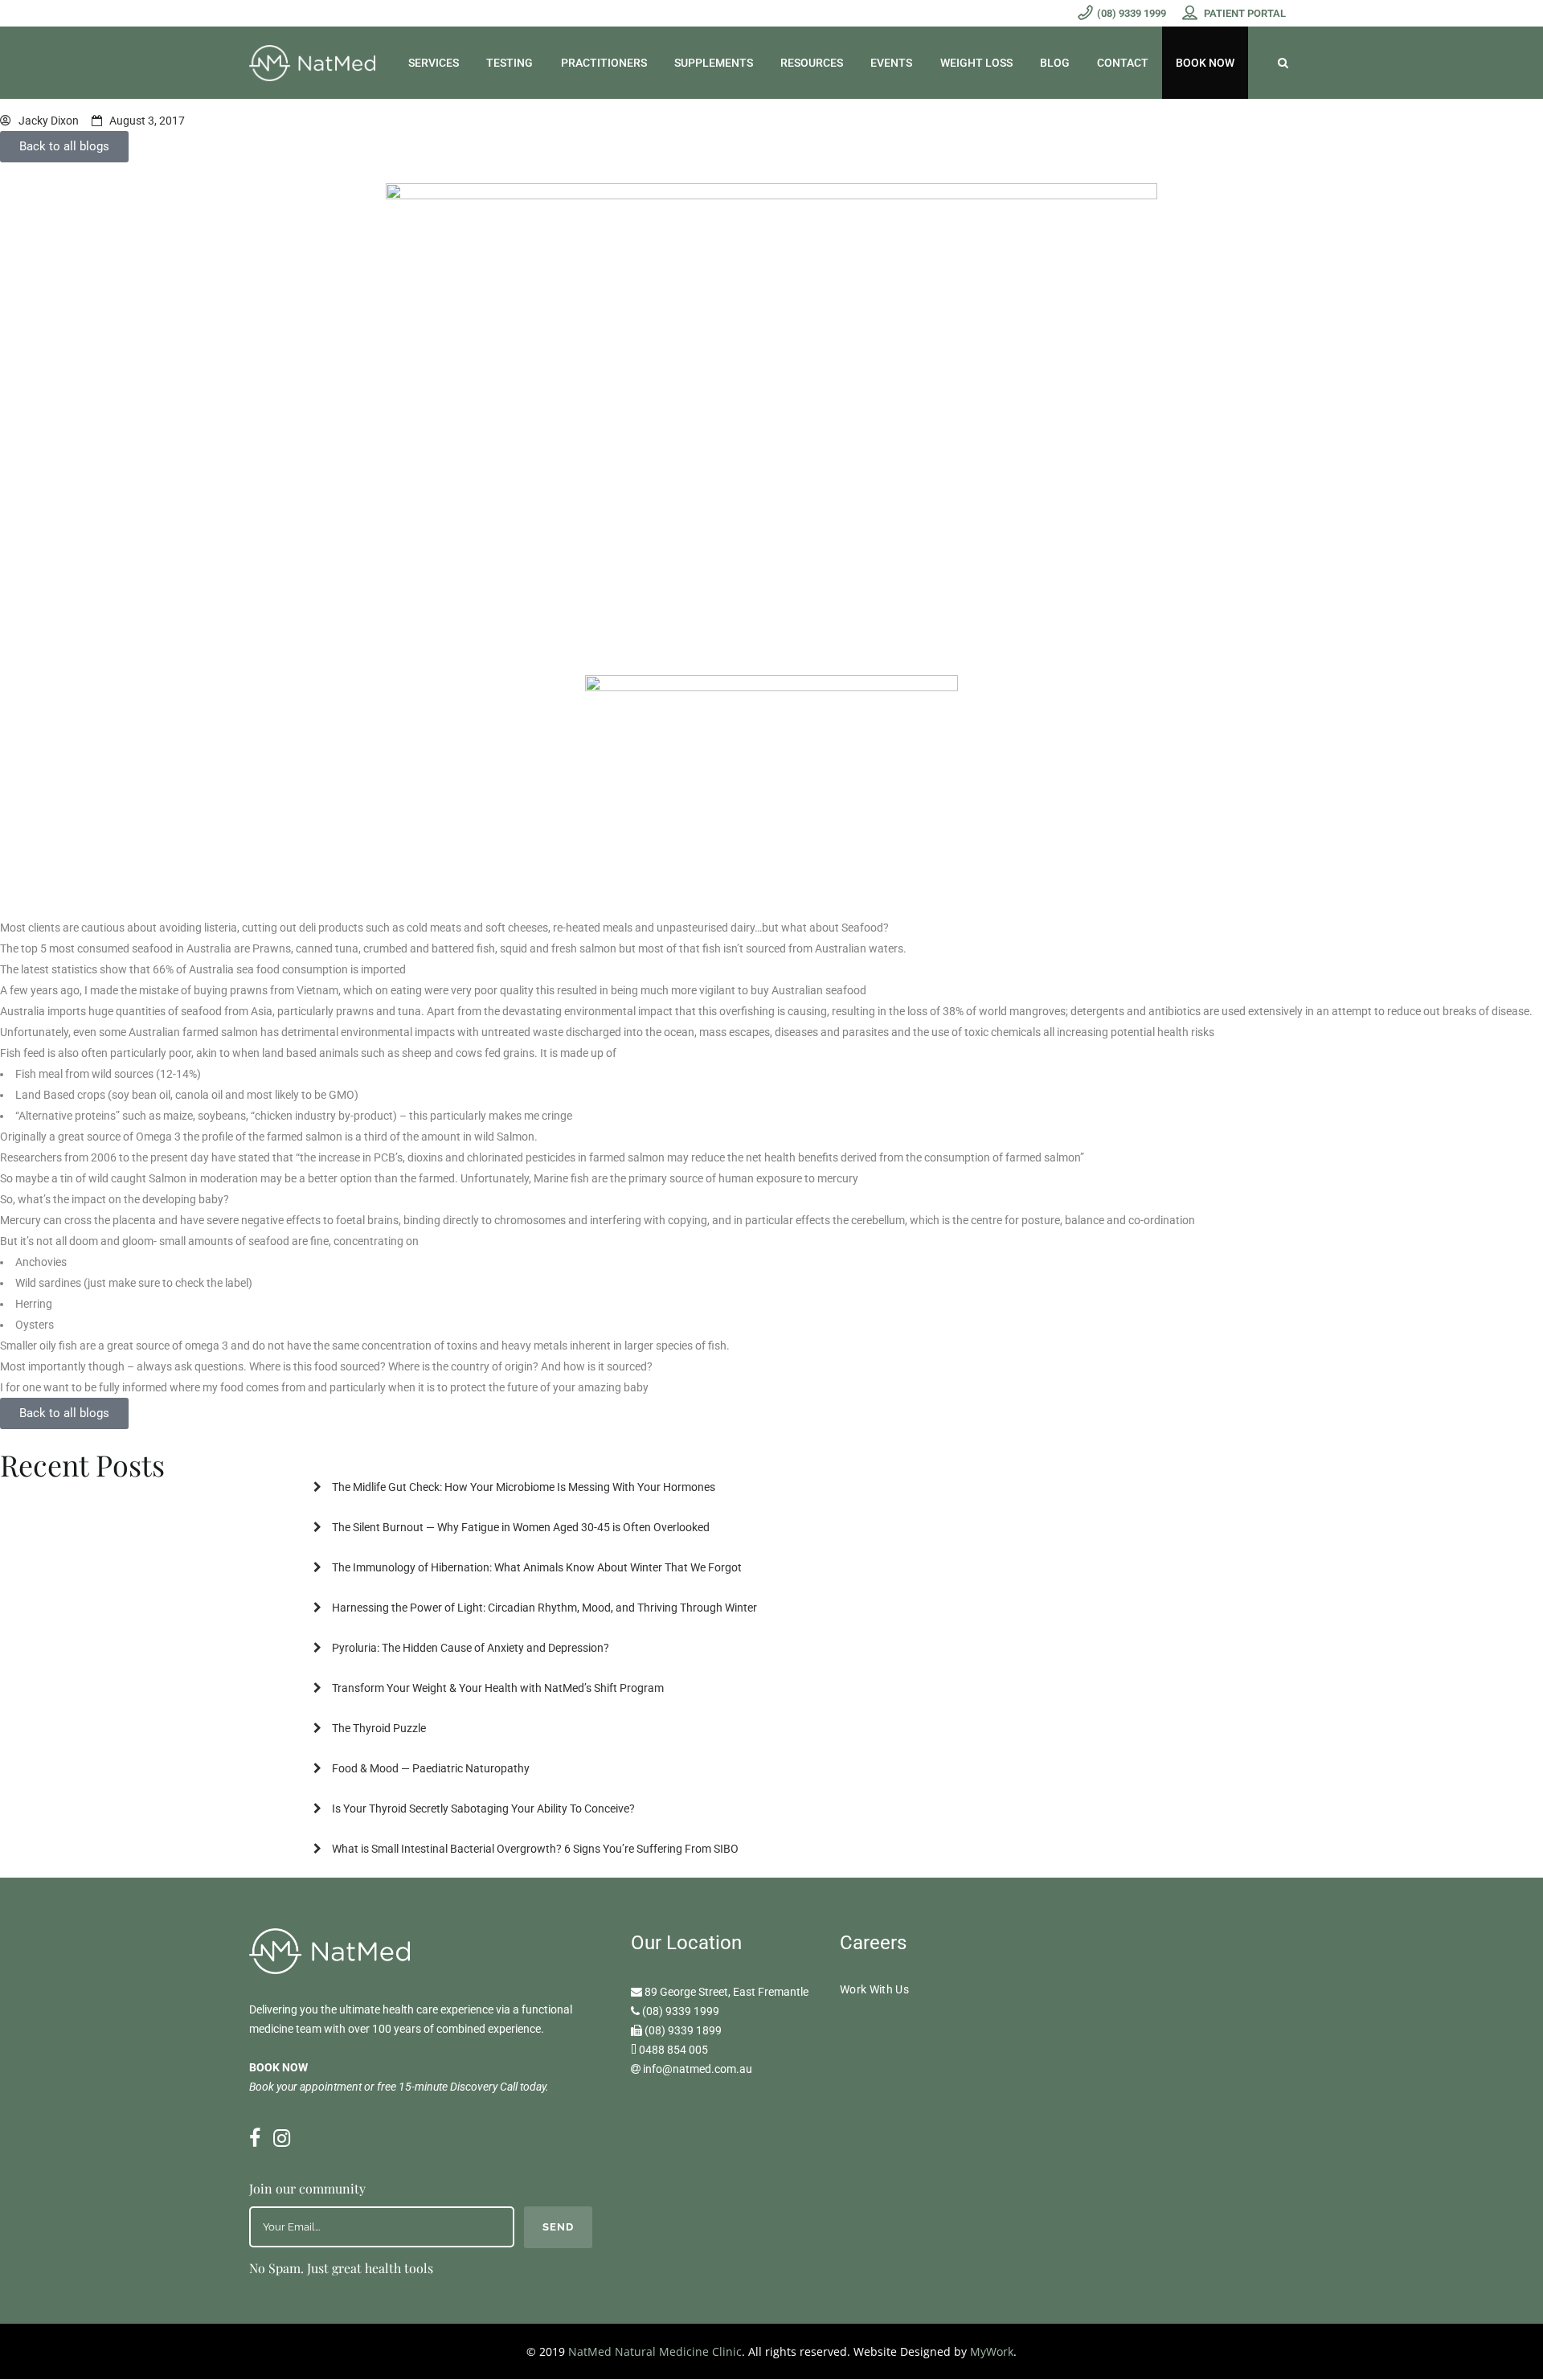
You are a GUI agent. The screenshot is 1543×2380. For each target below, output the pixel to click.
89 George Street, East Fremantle (726, 1992)
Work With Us (874, 1989)
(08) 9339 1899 (683, 2030)
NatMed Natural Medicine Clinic (655, 2351)
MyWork (992, 2351)
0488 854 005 (673, 2050)
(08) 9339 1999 (681, 2011)
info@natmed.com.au (698, 2069)
